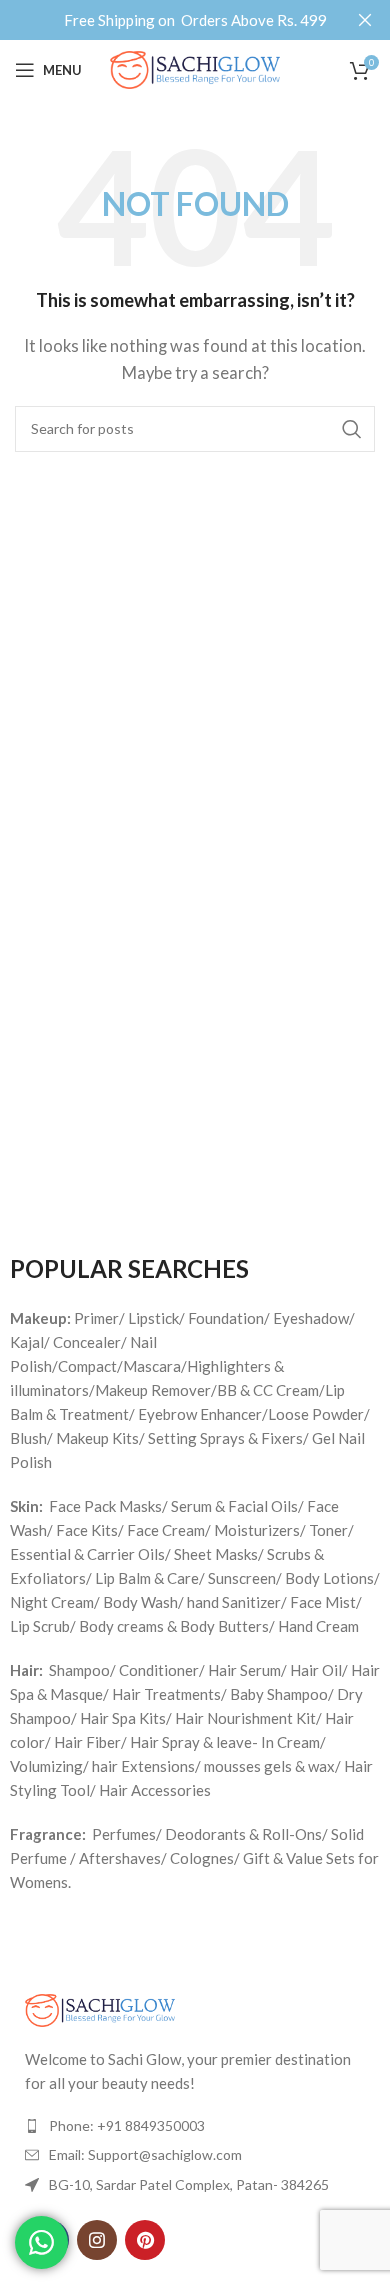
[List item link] (195, 2126)
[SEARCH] (352, 429)
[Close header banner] (365, 20)
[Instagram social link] (97, 2240)
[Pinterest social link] (145, 2240)
